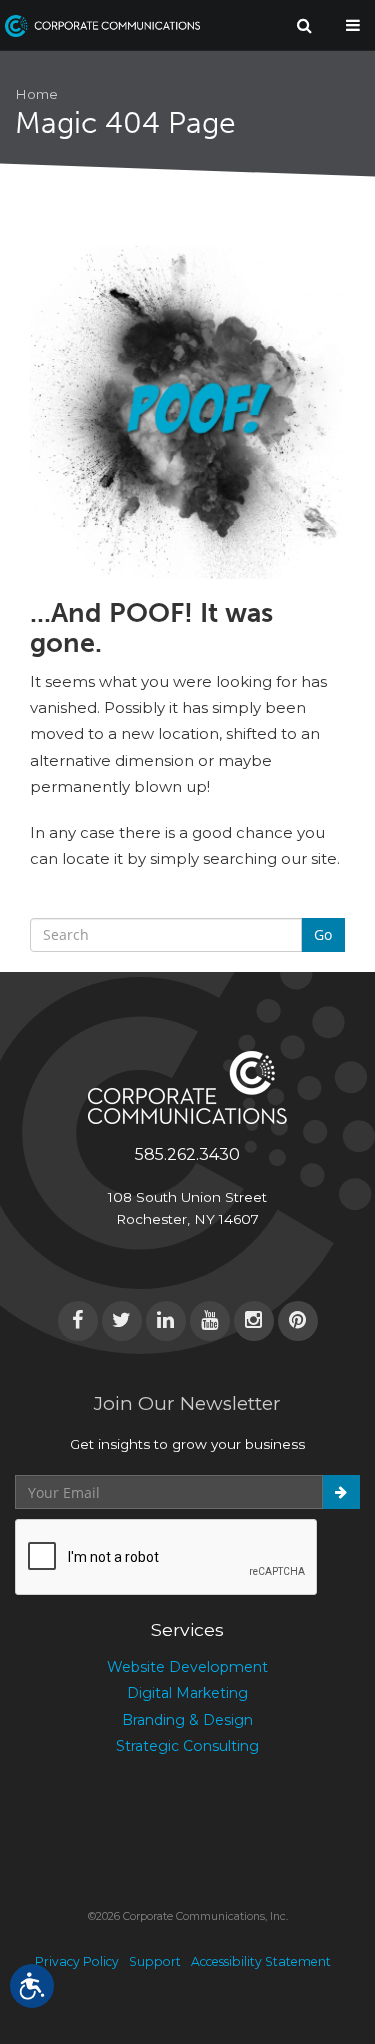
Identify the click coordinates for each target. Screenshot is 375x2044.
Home (36, 94)
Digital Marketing (187, 1693)
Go (323, 934)
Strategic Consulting (187, 1746)
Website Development (187, 1667)
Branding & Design (187, 1720)
